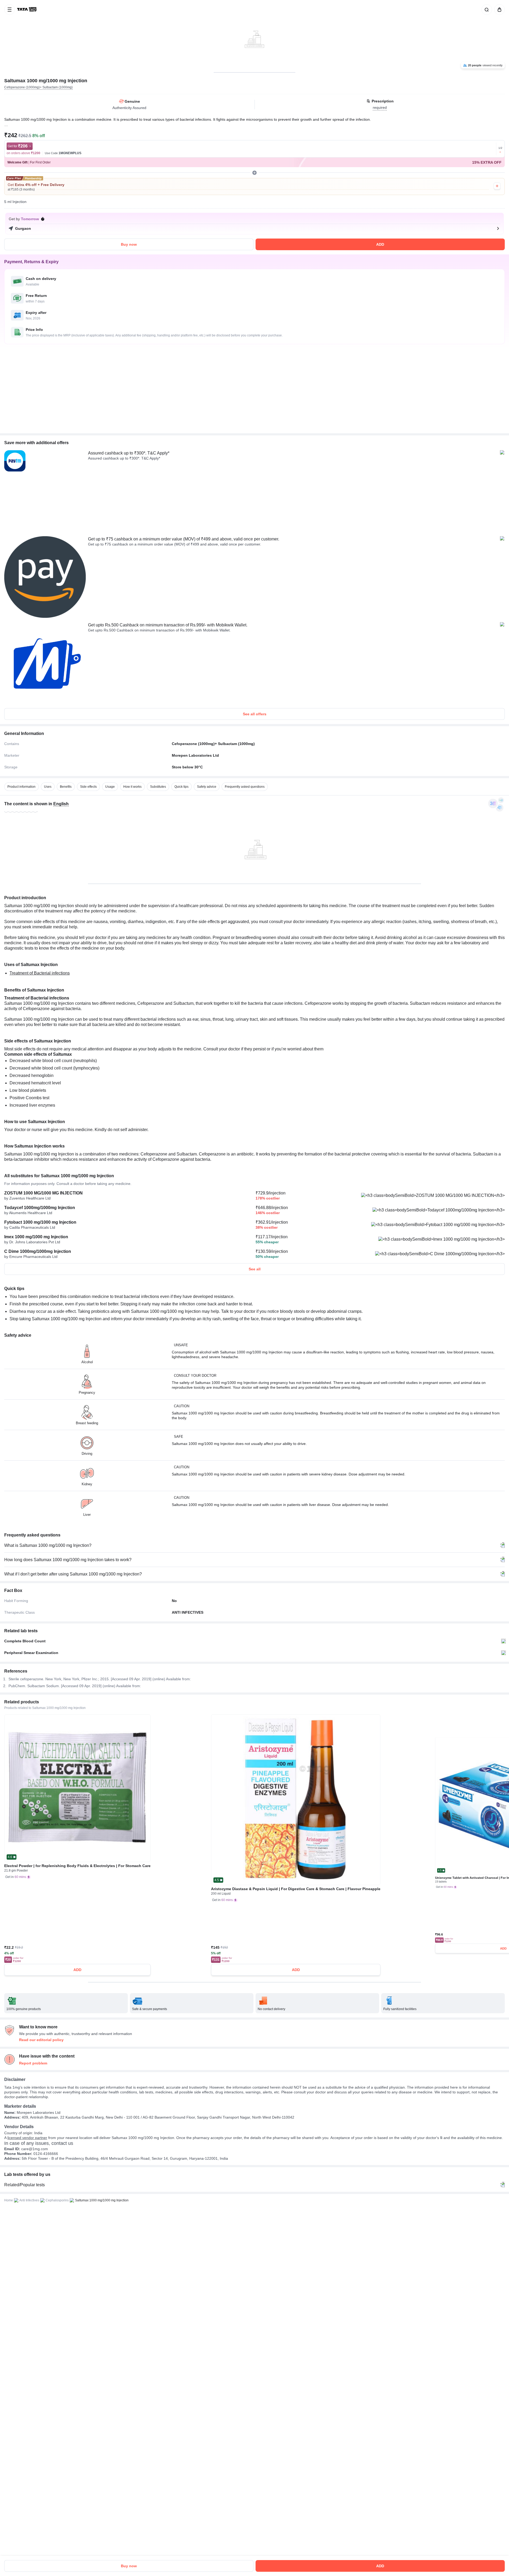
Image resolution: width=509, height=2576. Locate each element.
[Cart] (498, 10)
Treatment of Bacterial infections (40, 973)
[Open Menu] (10, 10)
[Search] (486, 10)
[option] (21, 787)
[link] (27, 10)
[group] (254, 36)
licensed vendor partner (27, 2138)
